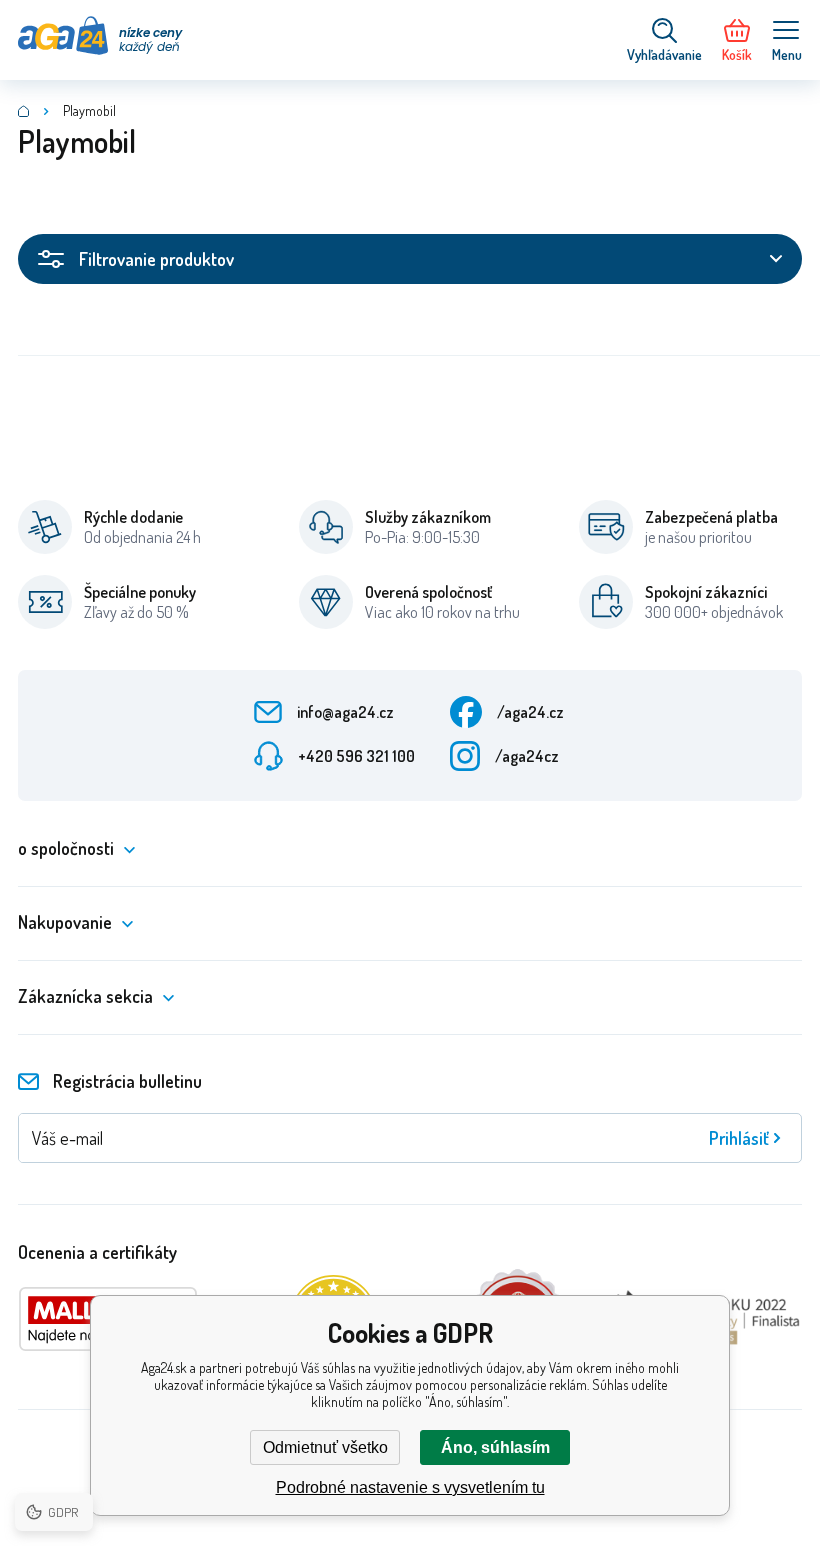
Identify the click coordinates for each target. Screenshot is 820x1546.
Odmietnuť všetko (325, 1447)
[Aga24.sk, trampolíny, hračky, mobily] (24, 111)
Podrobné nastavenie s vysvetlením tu (410, 1487)
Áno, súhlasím (495, 1447)
